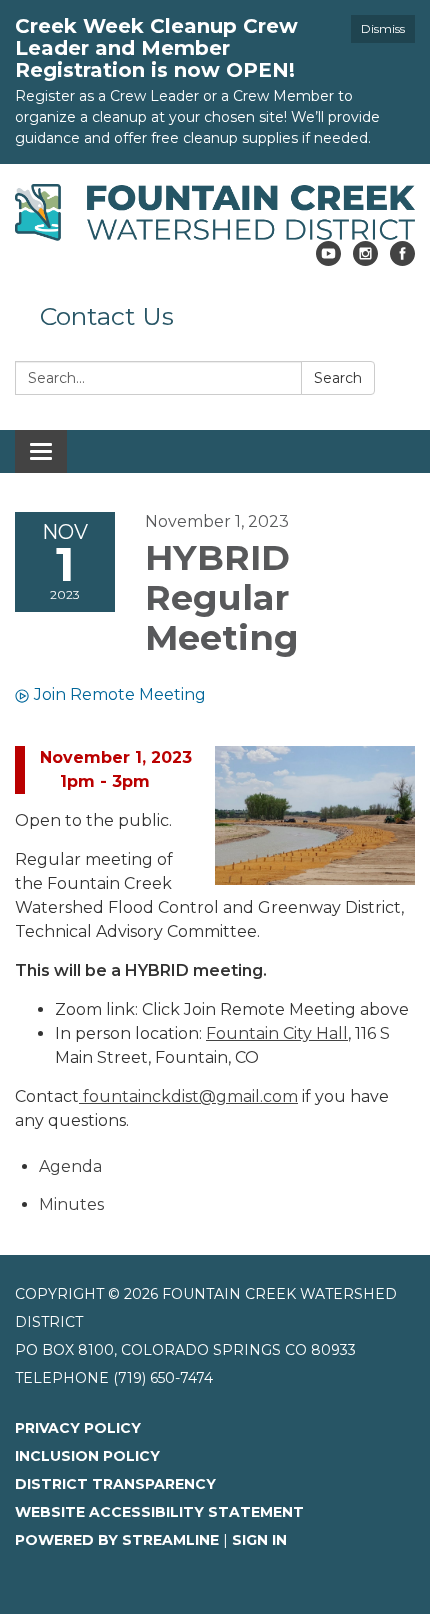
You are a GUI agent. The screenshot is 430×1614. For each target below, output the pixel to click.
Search (338, 378)
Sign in (259, 1540)
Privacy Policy (78, 1428)
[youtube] (328, 260)
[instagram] (365, 260)
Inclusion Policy (87, 1456)
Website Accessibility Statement (159, 1512)
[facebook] (402, 260)
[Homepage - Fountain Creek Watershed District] (215, 212)
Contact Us (107, 316)
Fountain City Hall (277, 1033)
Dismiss (383, 28)
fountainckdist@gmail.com (188, 1096)
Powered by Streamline (117, 1540)
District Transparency (115, 1484)
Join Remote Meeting (120, 694)
